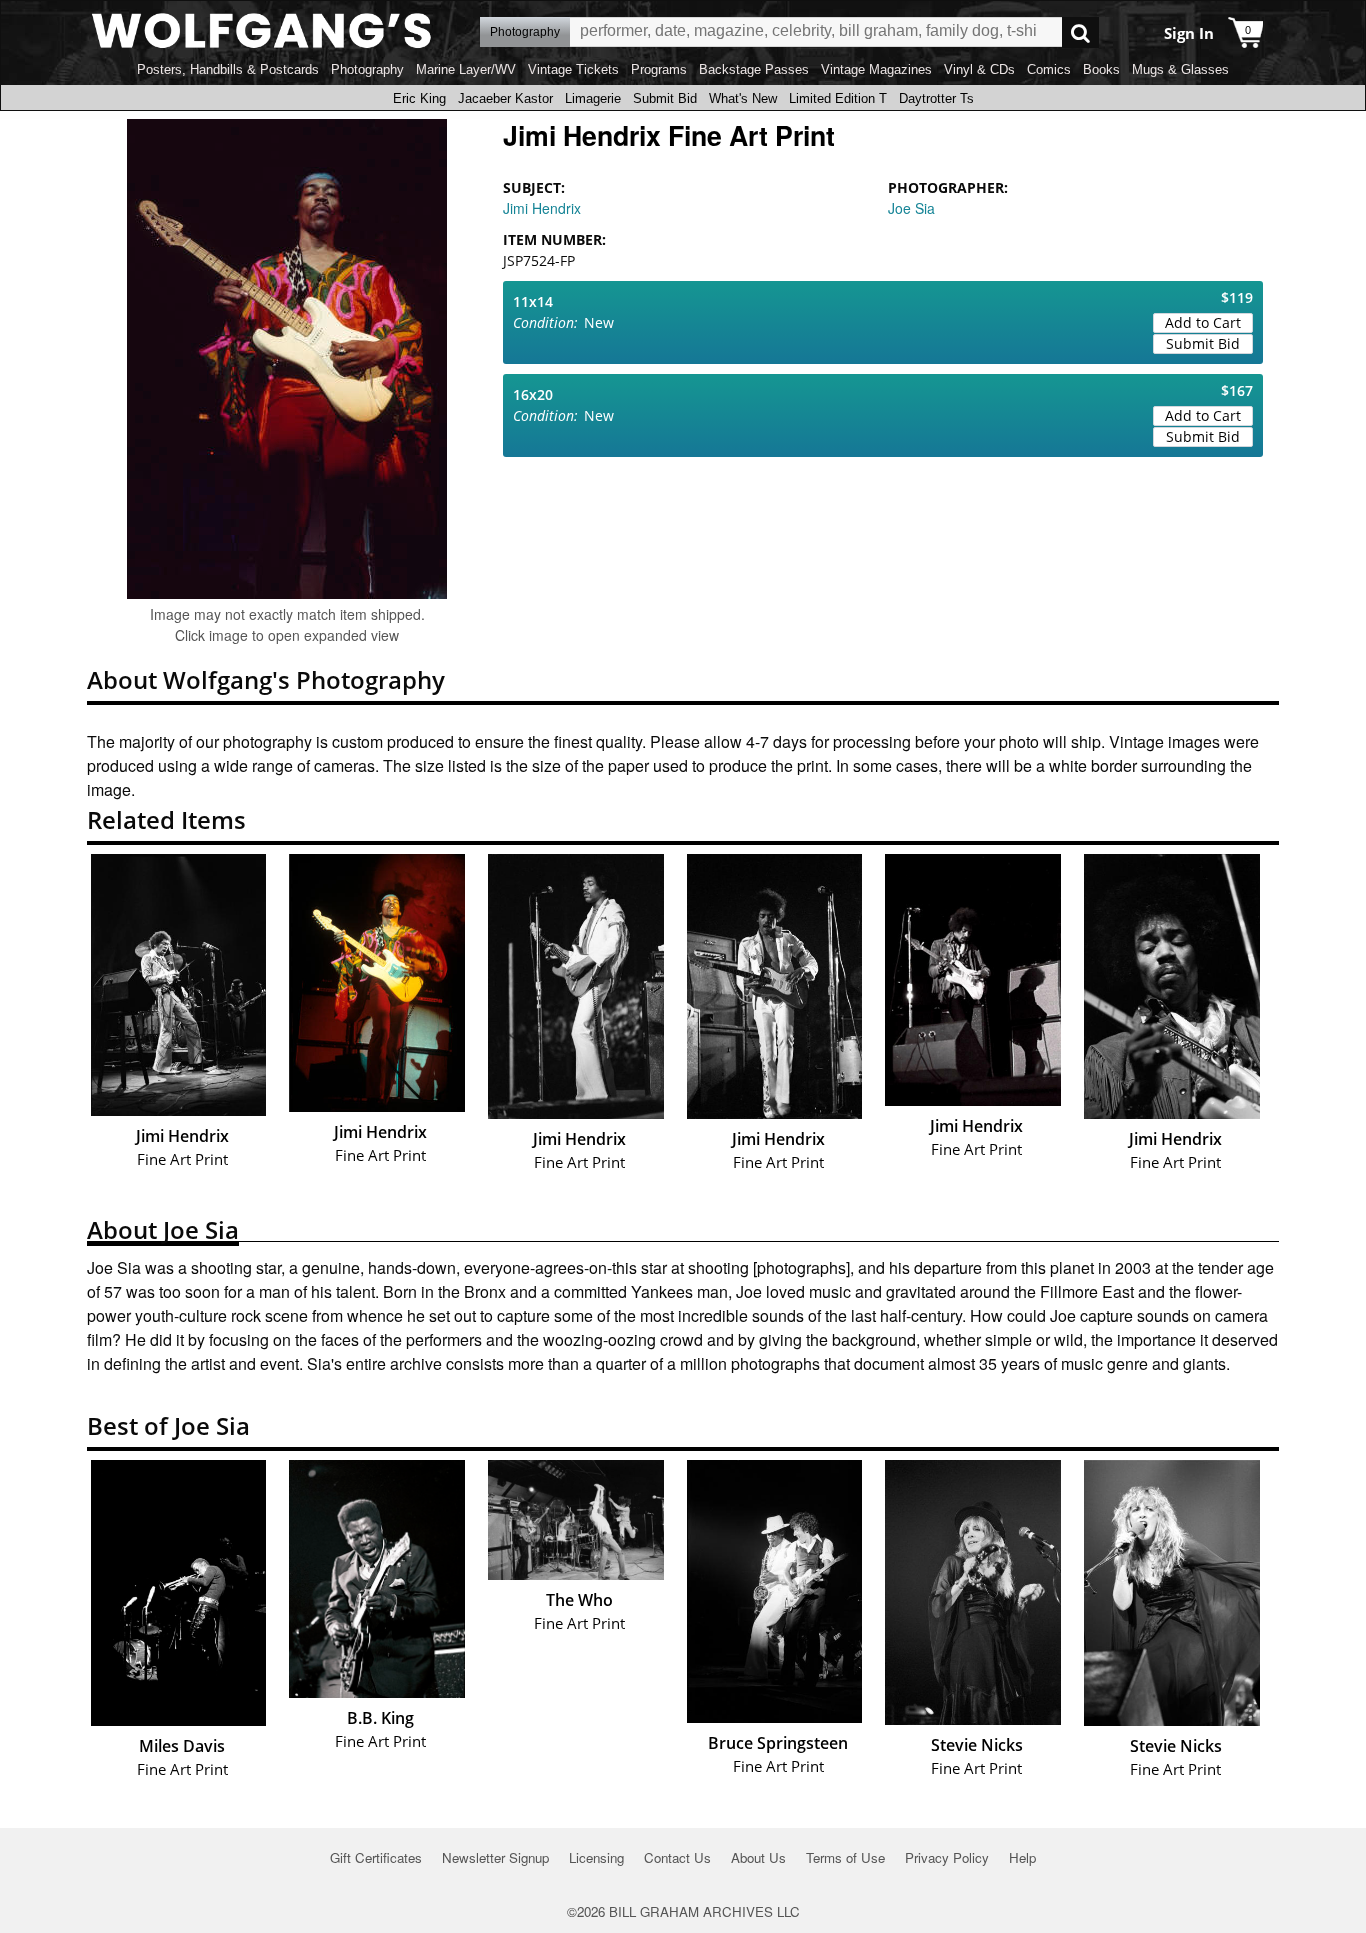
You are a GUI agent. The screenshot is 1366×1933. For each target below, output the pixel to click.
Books (1101, 69)
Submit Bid (665, 98)
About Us (758, 1857)
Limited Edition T (838, 98)
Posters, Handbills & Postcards (228, 69)
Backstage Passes (754, 69)
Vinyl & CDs (979, 69)
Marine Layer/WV (466, 69)
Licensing (596, 1857)
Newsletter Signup (495, 1857)
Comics (1049, 69)
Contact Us (677, 1857)
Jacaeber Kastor (505, 98)
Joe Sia (911, 208)
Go (1080, 32)
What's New (743, 98)
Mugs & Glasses (1180, 69)
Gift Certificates (376, 1857)
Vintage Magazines (876, 69)
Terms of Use (845, 1857)
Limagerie (593, 98)
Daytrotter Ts (936, 98)
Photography (367, 69)
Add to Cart (1203, 322)
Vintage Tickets (573, 69)
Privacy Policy (947, 1857)
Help (1022, 1857)
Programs (659, 69)
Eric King (419, 98)
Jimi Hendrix (542, 208)
